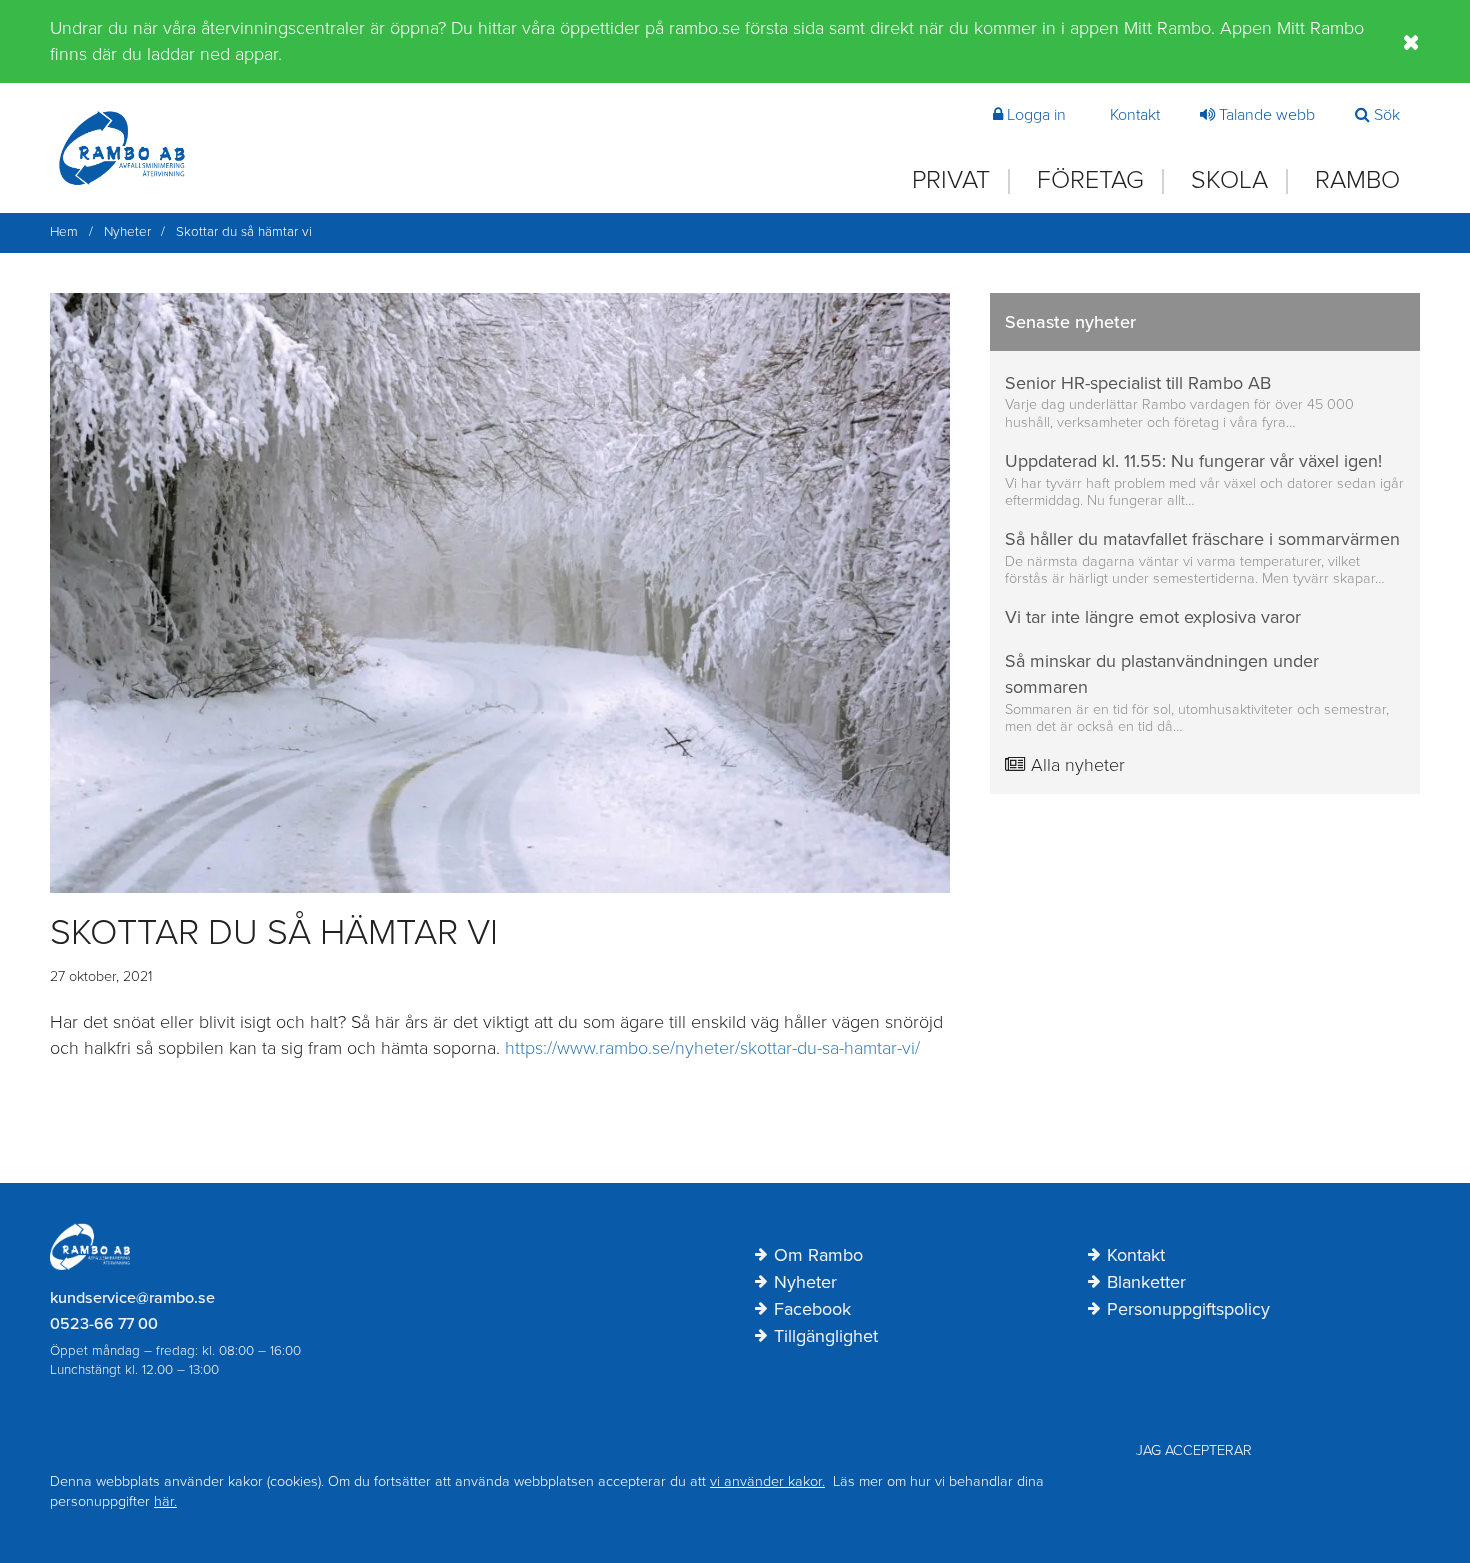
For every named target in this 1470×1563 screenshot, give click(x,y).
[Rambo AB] (122, 148)
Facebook (812, 1310)
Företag (1090, 180)
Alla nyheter (1075, 765)
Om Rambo (818, 1256)
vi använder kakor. (767, 1481)
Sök (1387, 115)
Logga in (1036, 115)
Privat (951, 180)
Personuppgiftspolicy (1188, 1310)
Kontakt (1135, 115)
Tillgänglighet (826, 1337)
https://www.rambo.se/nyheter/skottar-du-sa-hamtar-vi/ (712, 1048)
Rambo (1357, 180)
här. (165, 1501)
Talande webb (1267, 115)
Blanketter (1146, 1283)
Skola (1229, 180)
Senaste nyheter (1070, 322)
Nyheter (805, 1283)
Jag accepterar (1194, 1450)
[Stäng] (1411, 42)
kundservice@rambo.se (132, 1298)
